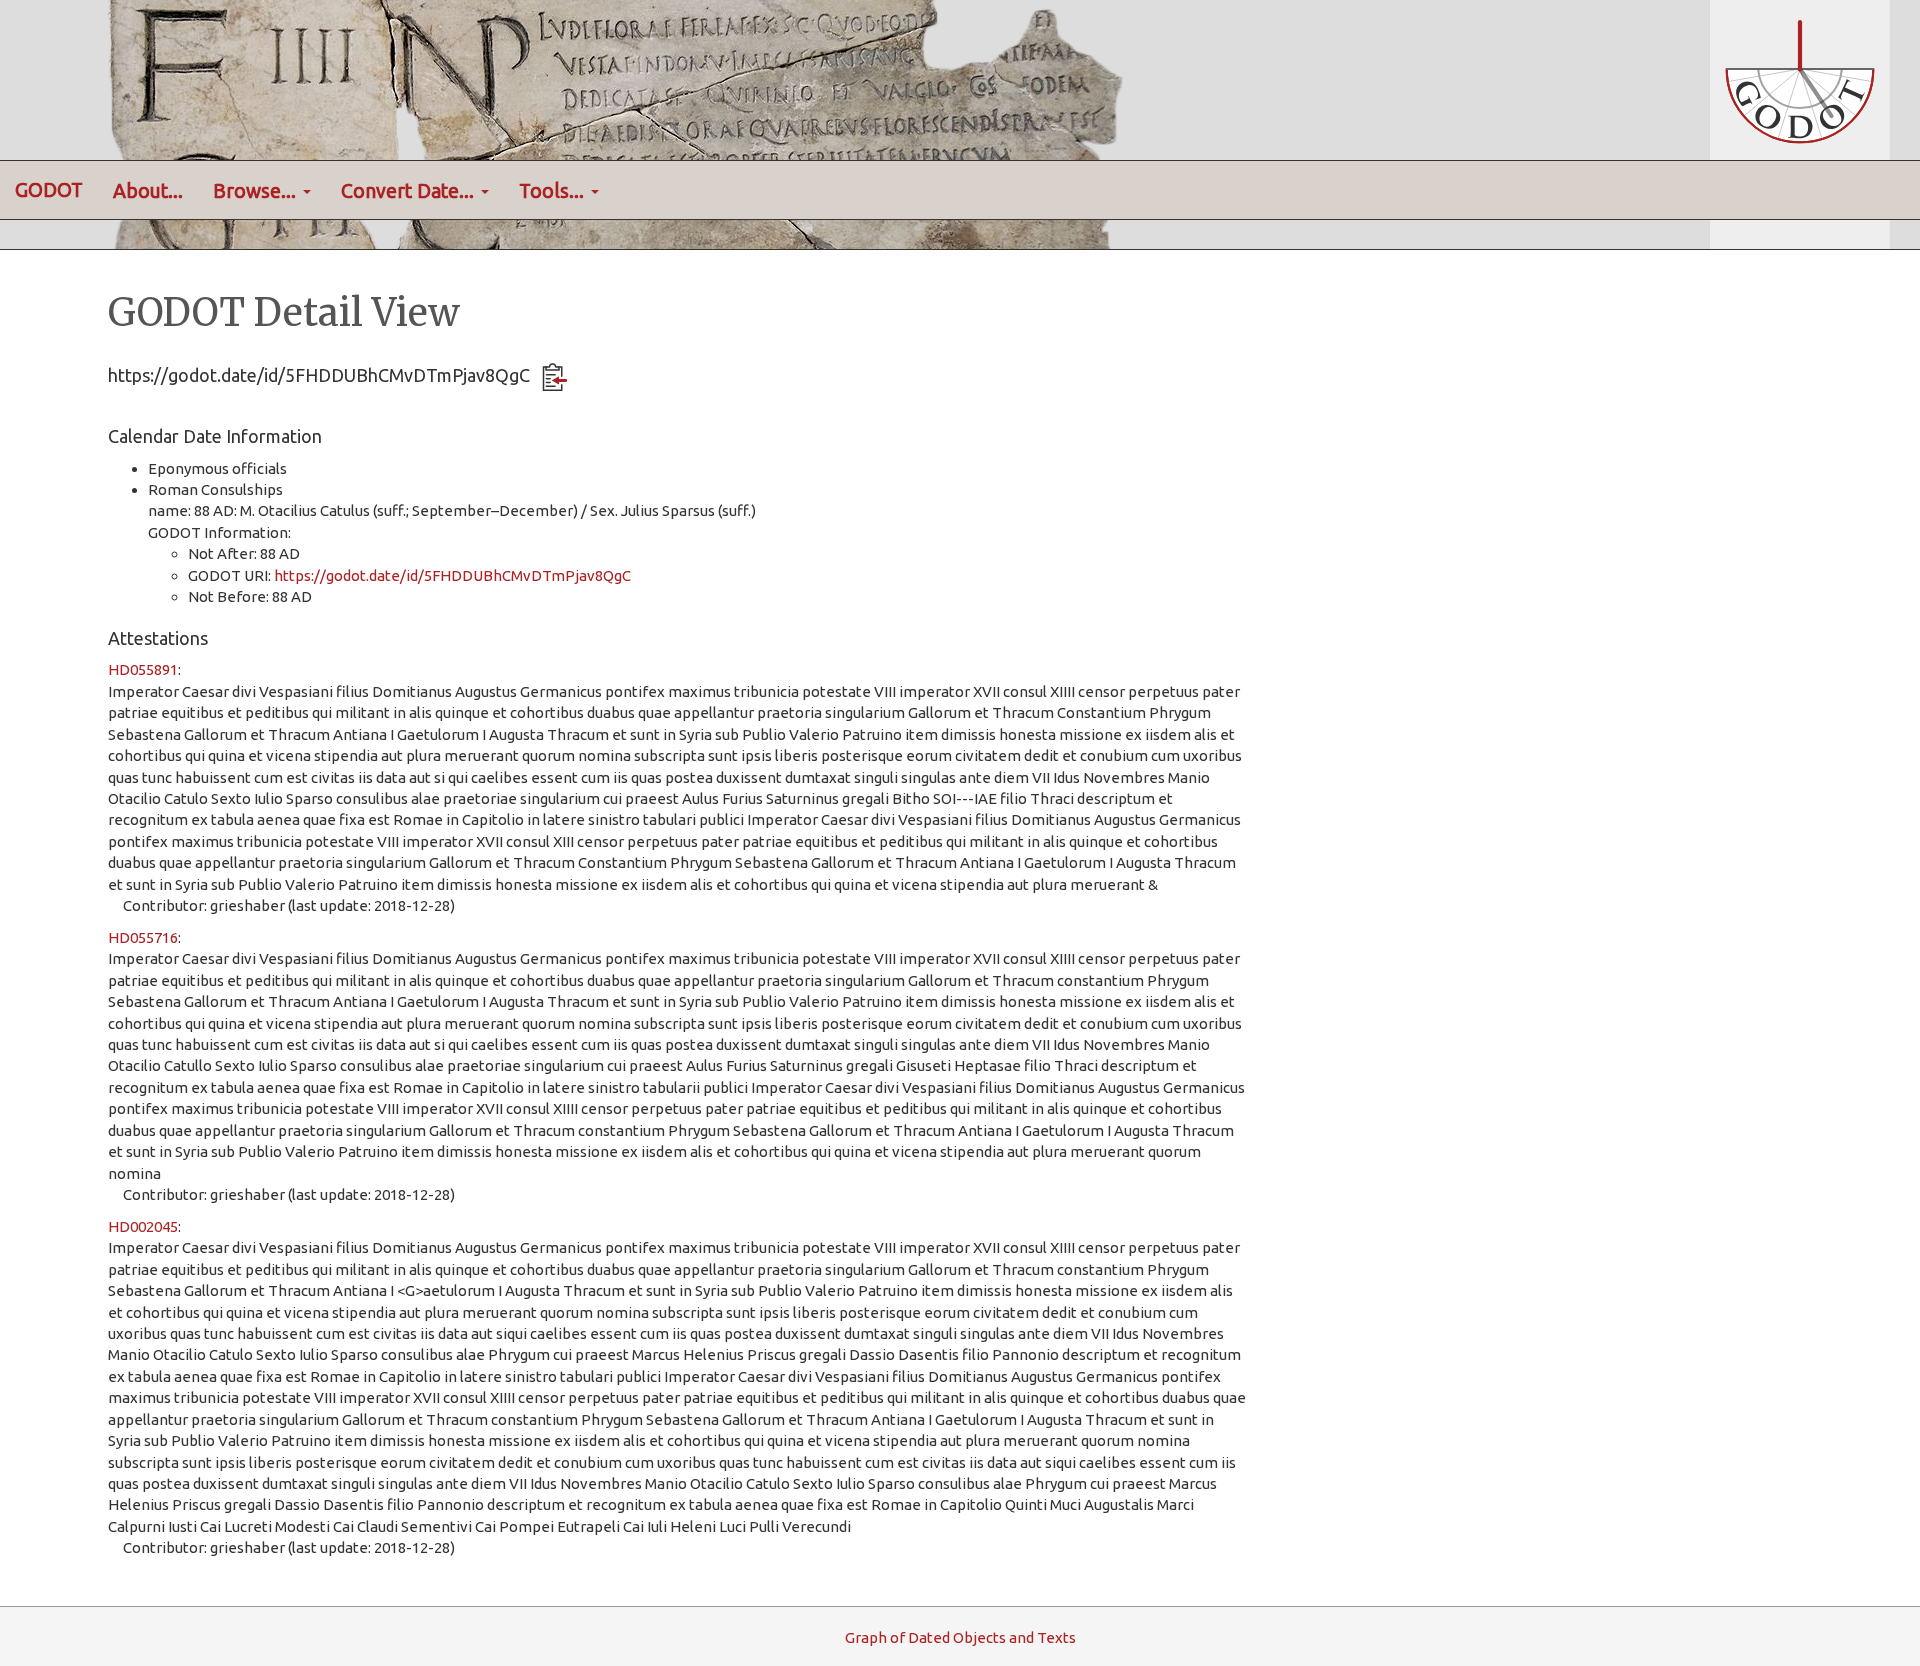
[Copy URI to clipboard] (554, 377)
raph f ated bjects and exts (960, 1637)
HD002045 (143, 1226)
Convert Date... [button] (410, 191)
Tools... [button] (554, 191)
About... (148, 191)
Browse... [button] (257, 191)
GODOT (49, 190)
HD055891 (143, 669)
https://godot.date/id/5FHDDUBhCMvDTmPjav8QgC (452, 575)
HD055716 (143, 937)
